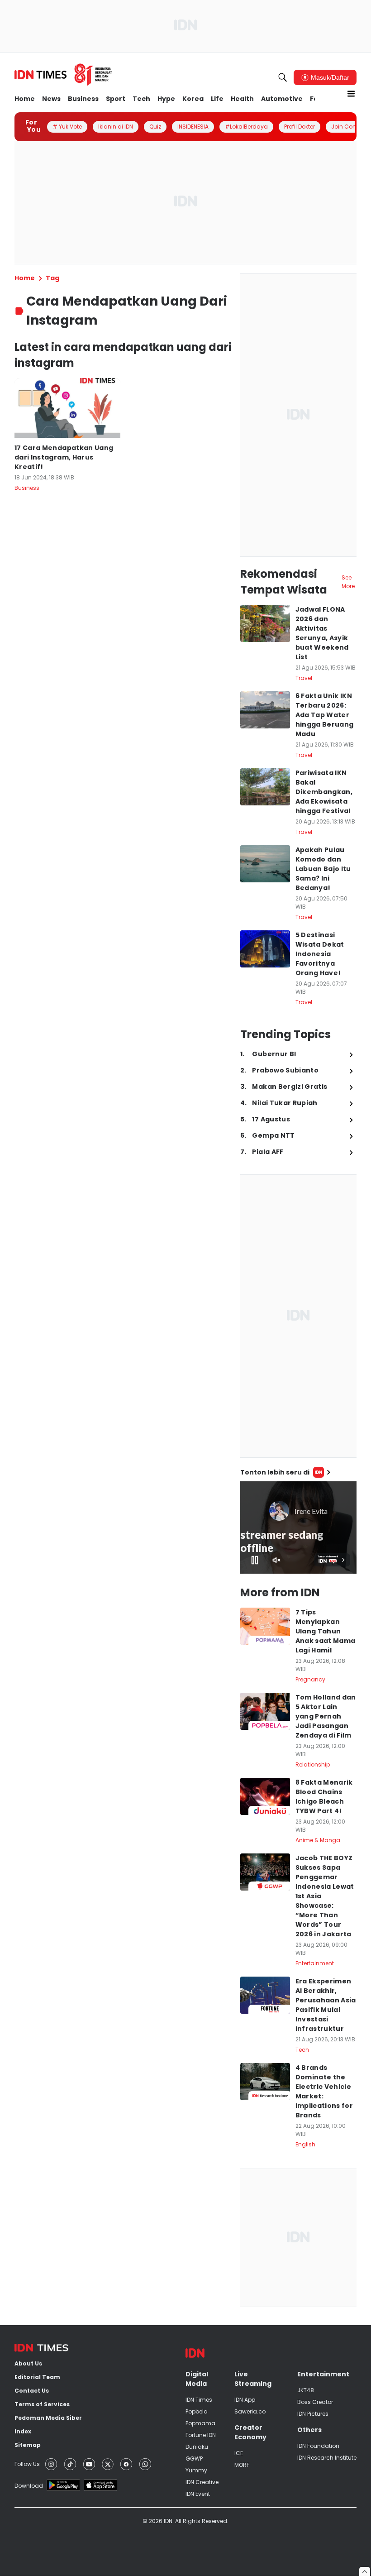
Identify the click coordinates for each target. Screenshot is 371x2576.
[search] (283, 77)
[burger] (351, 94)
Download (29, 2486)
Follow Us (27, 2464)
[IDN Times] (63, 75)
